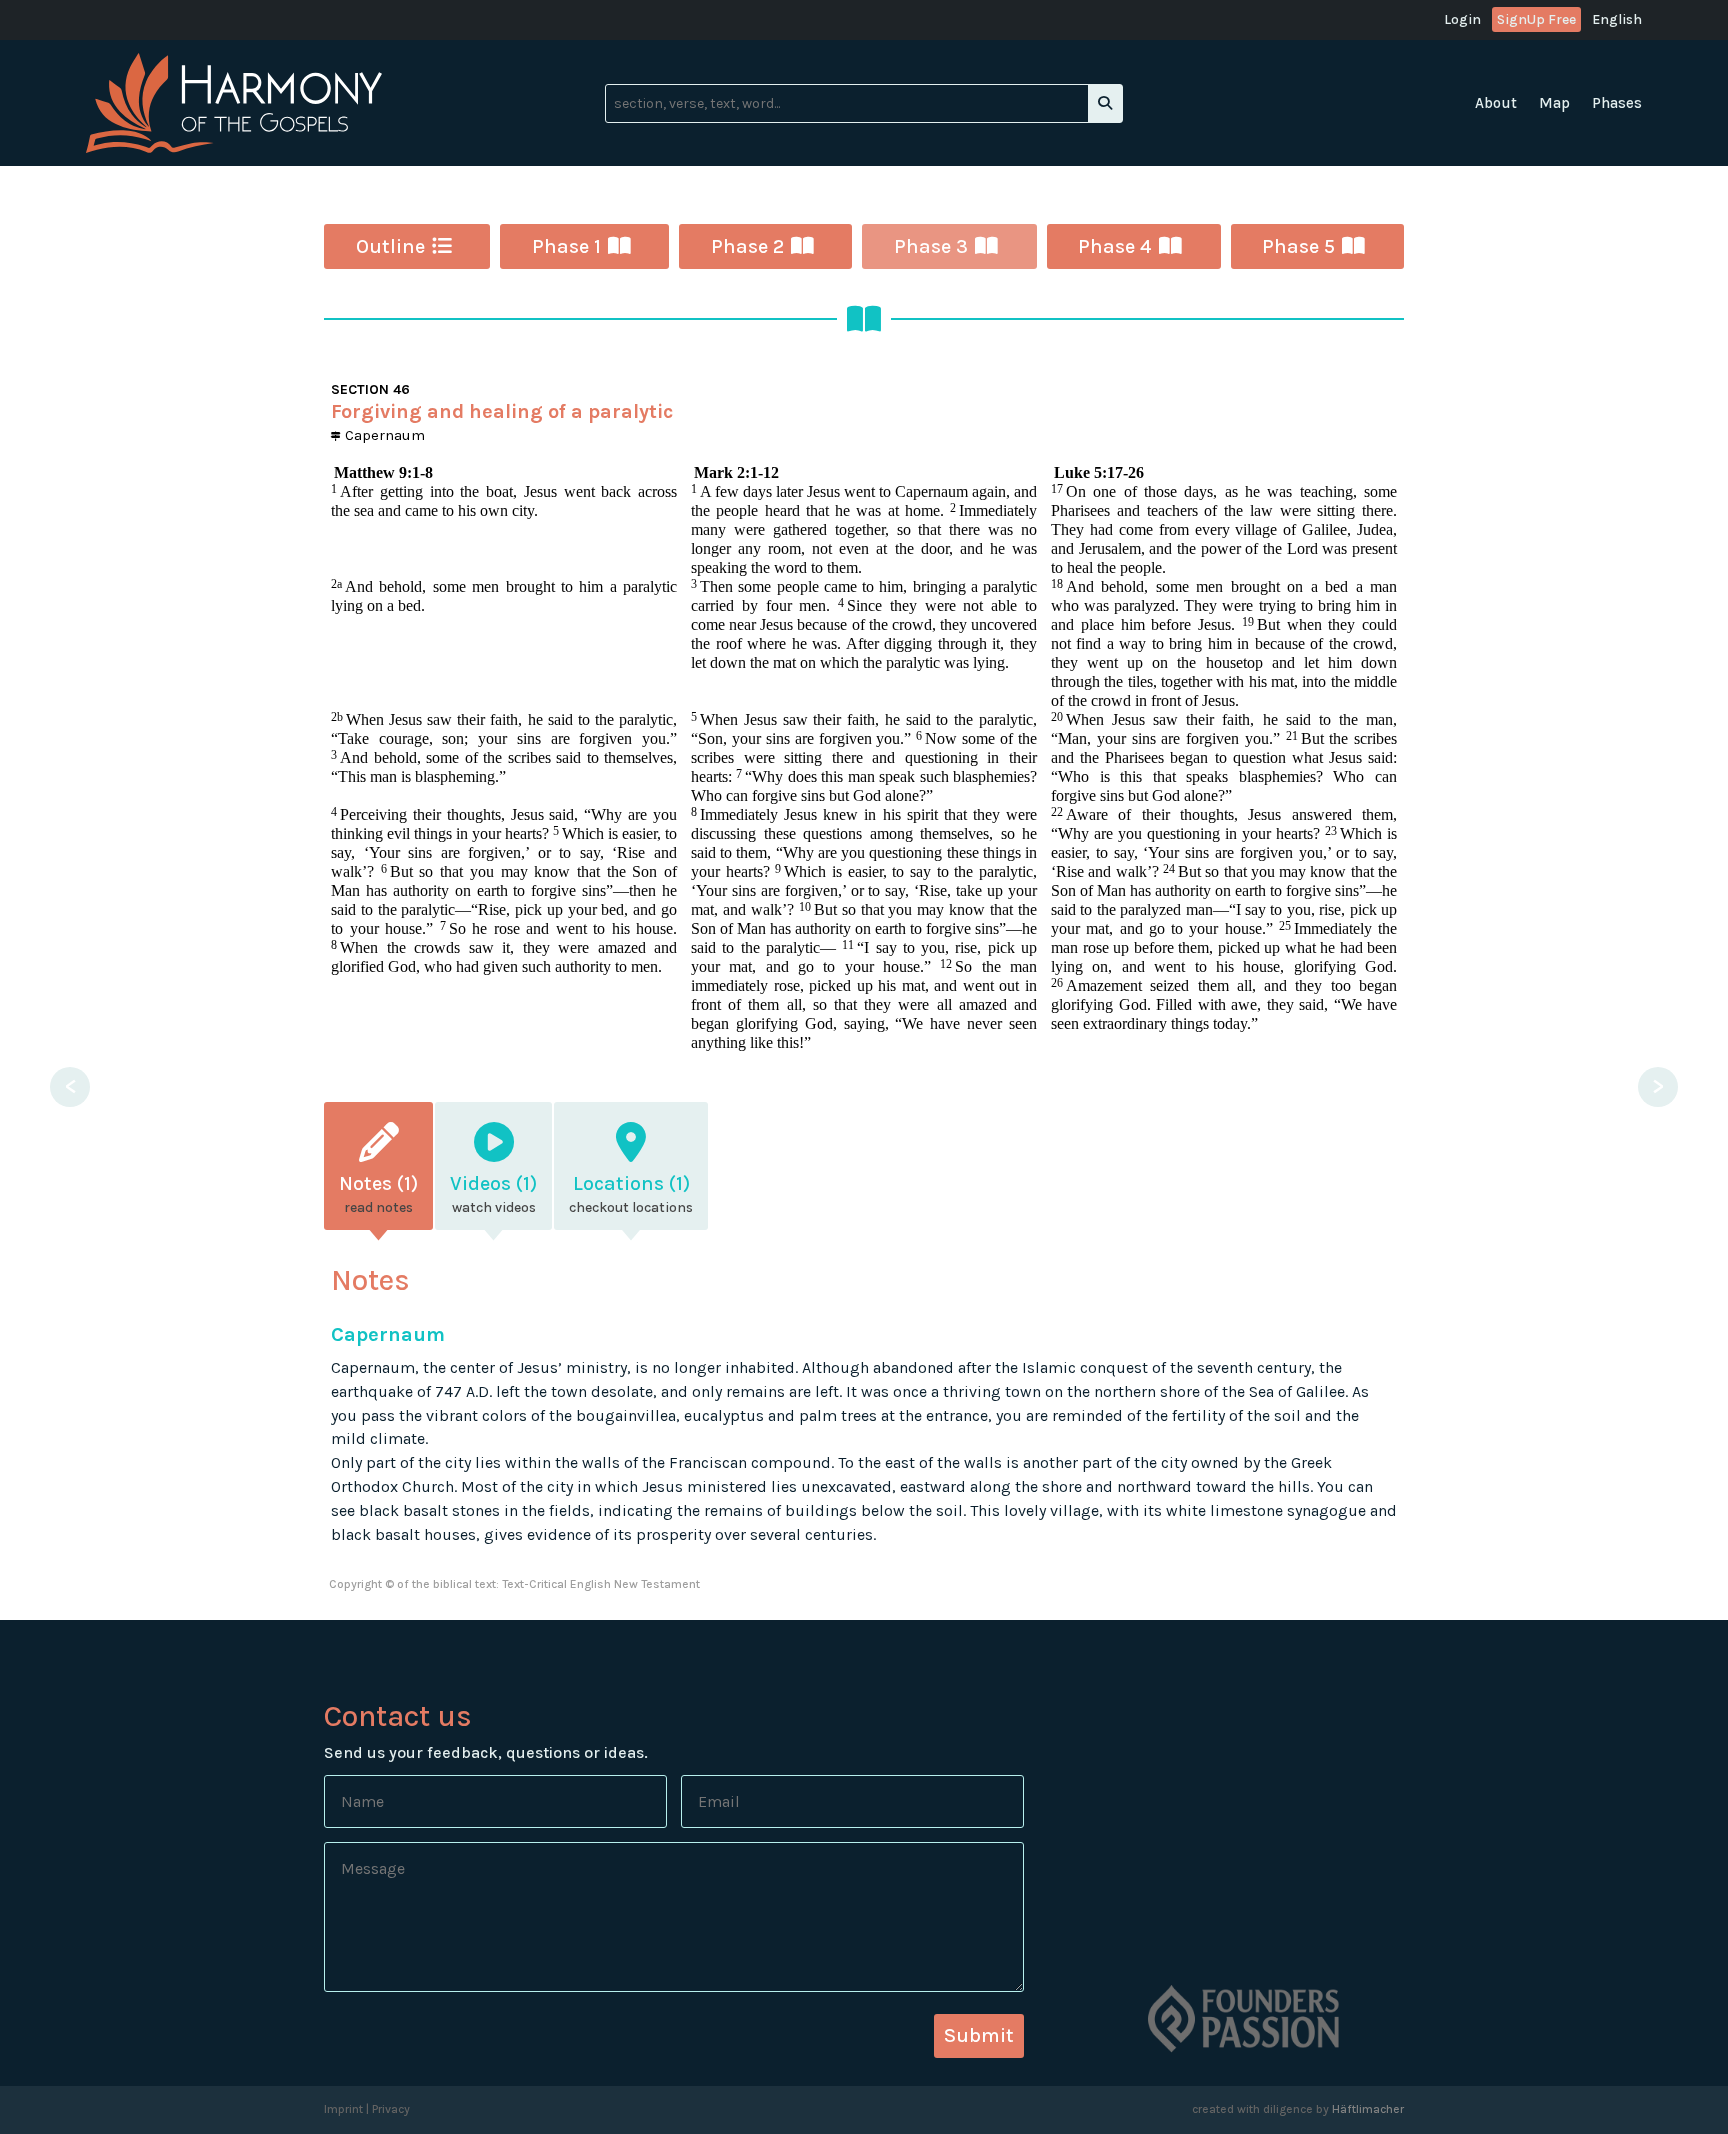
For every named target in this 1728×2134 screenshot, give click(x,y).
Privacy (391, 2109)
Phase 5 (1298, 246)
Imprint (343, 2109)
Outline (390, 246)
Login (1462, 20)
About (1496, 104)
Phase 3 (931, 246)
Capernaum (383, 435)
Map (1554, 104)
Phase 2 (747, 246)
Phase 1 (566, 246)
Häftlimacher (1368, 2109)
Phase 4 (1115, 246)
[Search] (1105, 103)
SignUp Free (1536, 19)
